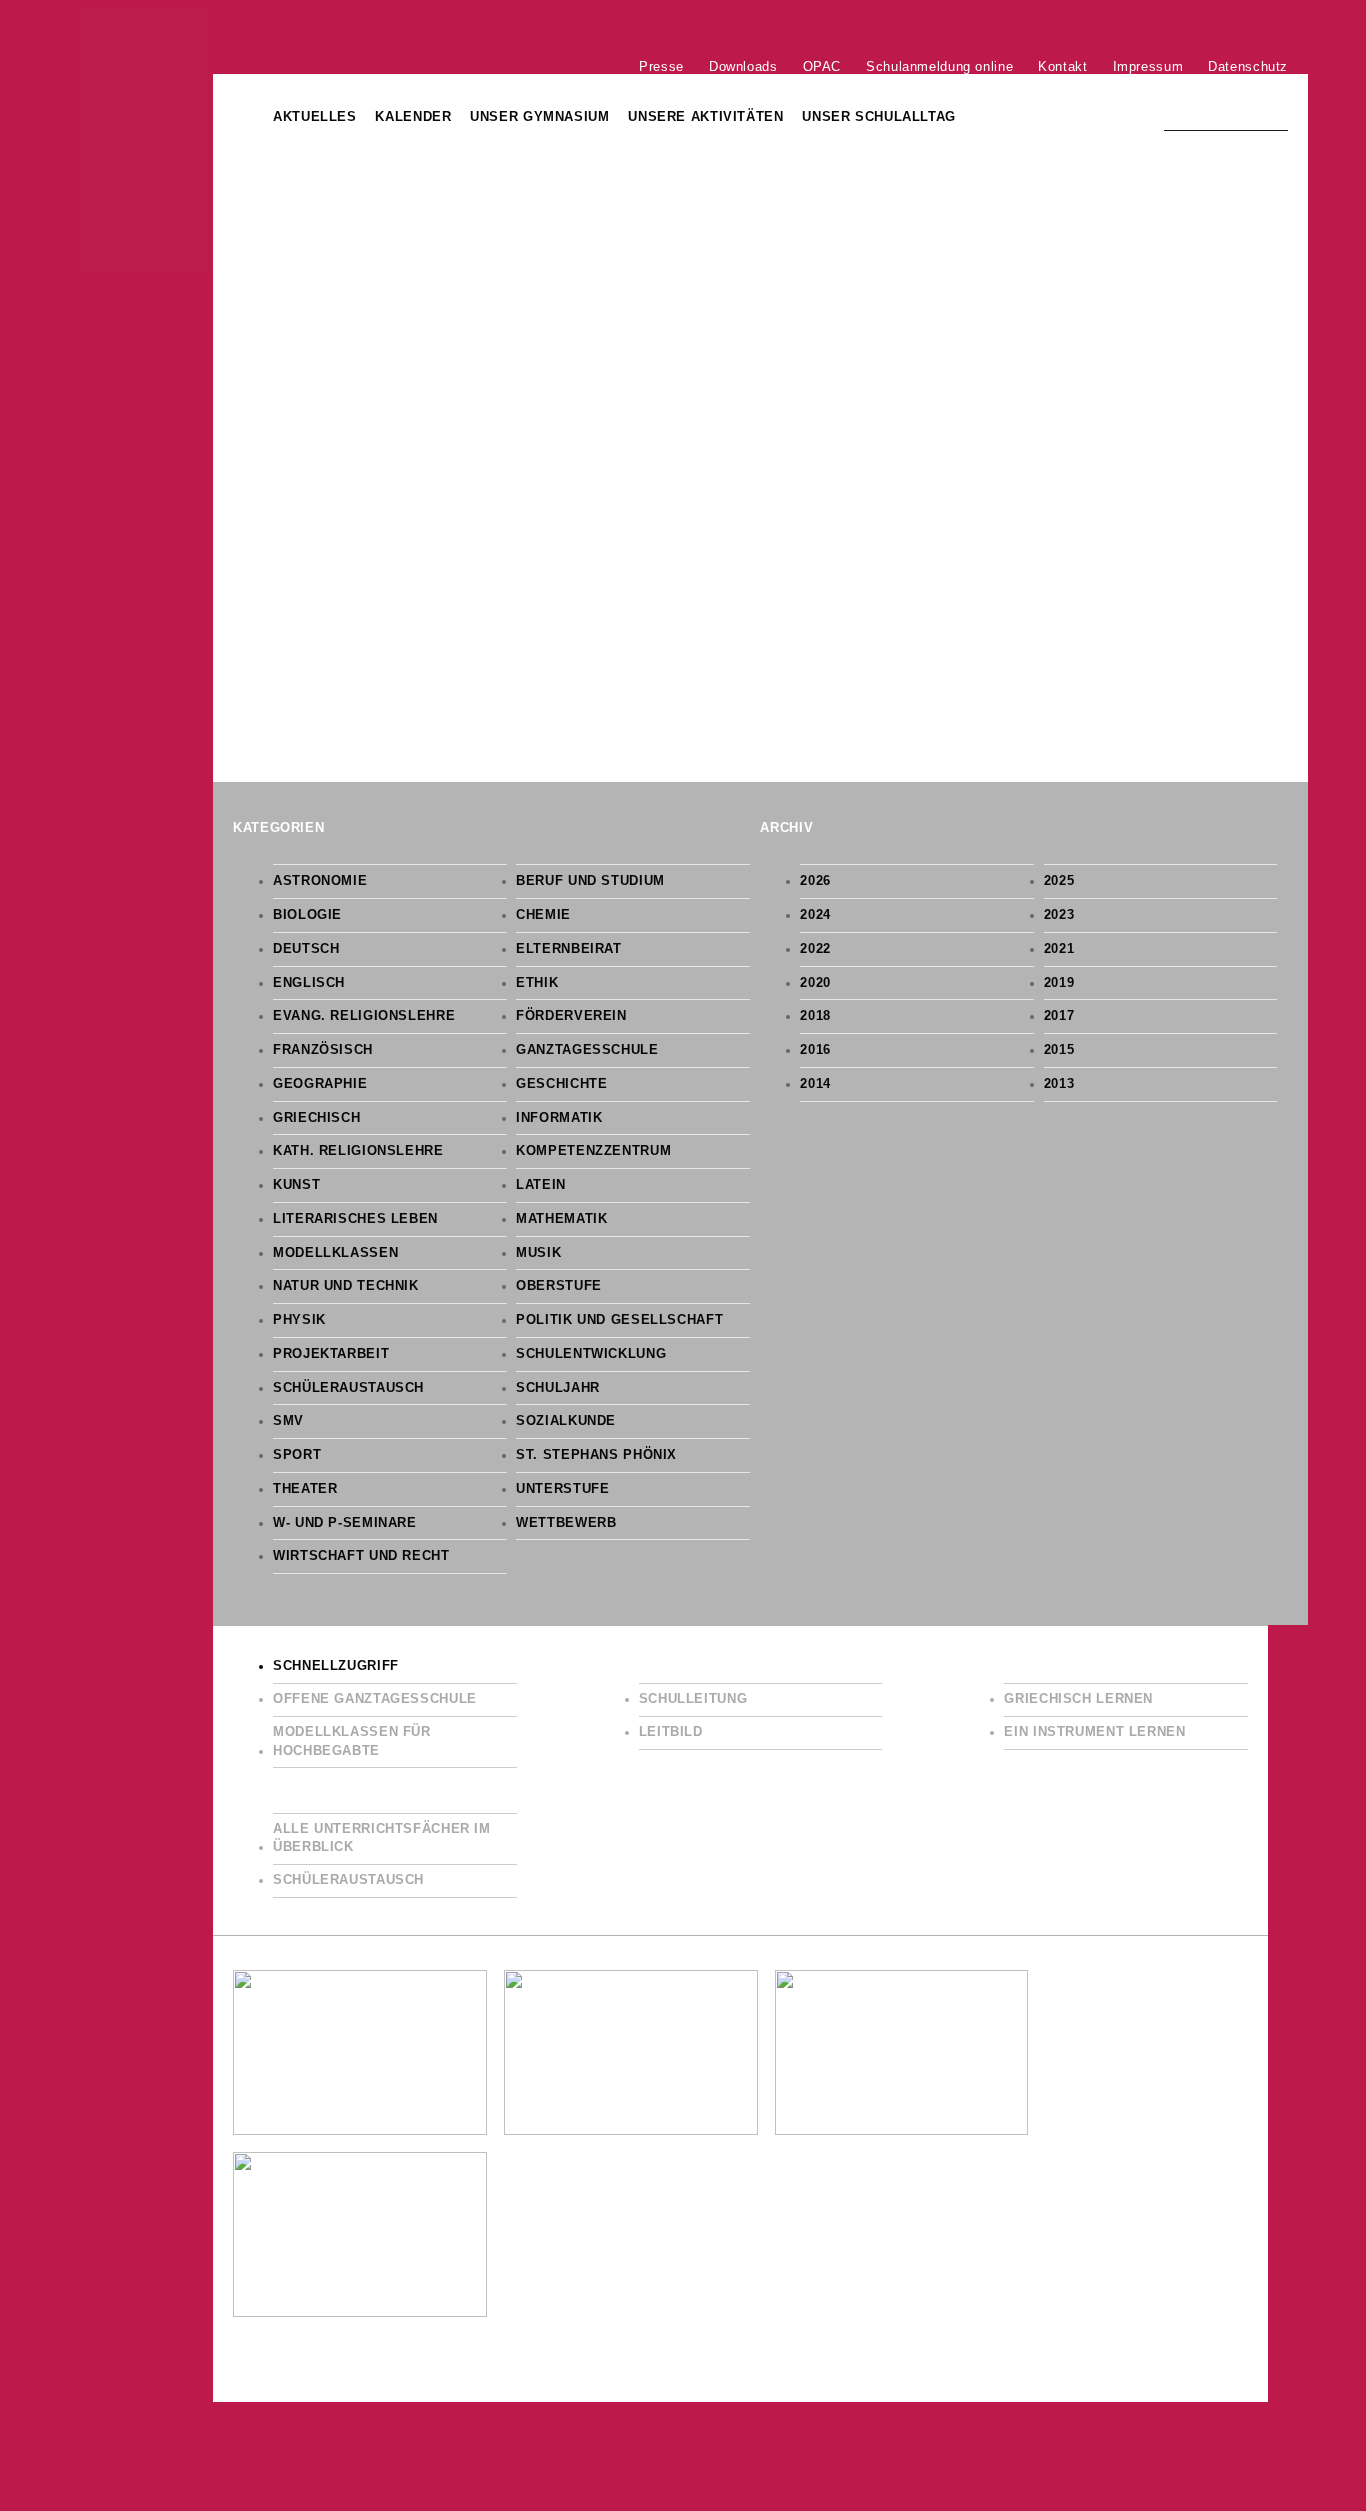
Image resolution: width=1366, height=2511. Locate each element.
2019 (1059, 983)
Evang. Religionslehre (364, 1016)
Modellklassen (335, 1253)
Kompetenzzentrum (593, 1151)
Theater (305, 1489)
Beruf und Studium (590, 881)
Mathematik (561, 1219)
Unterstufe (562, 1489)
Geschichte (561, 1084)
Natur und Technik (346, 1286)
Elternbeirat (569, 949)
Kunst (296, 1185)
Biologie (307, 915)
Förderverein (571, 1016)
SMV (288, 1421)
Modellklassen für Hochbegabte (352, 1741)
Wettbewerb (566, 1523)
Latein (541, 1185)
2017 (1059, 1016)
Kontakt (1062, 66)
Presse (661, 66)
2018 (815, 1016)
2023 (1059, 915)
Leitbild (671, 1732)
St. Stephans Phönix (596, 1455)
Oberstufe (559, 1286)
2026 (815, 881)
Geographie (320, 1084)
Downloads (743, 66)
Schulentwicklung (591, 1354)
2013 (1059, 1084)
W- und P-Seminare (345, 1523)
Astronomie (320, 881)
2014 (815, 1084)
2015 (1059, 1050)
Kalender (413, 117)
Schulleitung (693, 1699)
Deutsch (306, 949)
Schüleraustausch (348, 1388)
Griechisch (316, 1118)
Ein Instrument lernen (1094, 1732)
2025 (1059, 881)
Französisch (323, 1050)
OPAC (822, 66)
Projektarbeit (331, 1354)
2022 (815, 949)
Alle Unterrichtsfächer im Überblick (382, 1838)
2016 (815, 1050)
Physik (299, 1320)
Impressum (1148, 66)
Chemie (543, 915)
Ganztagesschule (587, 1050)
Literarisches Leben (355, 1219)
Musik (538, 1253)
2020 (815, 983)
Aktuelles (315, 117)
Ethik (537, 983)
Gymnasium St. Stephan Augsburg (145, 142)
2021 (1059, 949)
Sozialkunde (566, 1421)
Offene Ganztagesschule (375, 1699)
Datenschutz (1248, 66)
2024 (815, 915)
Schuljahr (558, 1388)
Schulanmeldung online (939, 66)
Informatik (559, 1118)
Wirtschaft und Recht (361, 1556)
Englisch (309, 983)
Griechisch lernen (1078, 1699)
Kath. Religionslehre (358, 1151)
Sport (297, 1455)
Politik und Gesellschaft (619, 1320)
